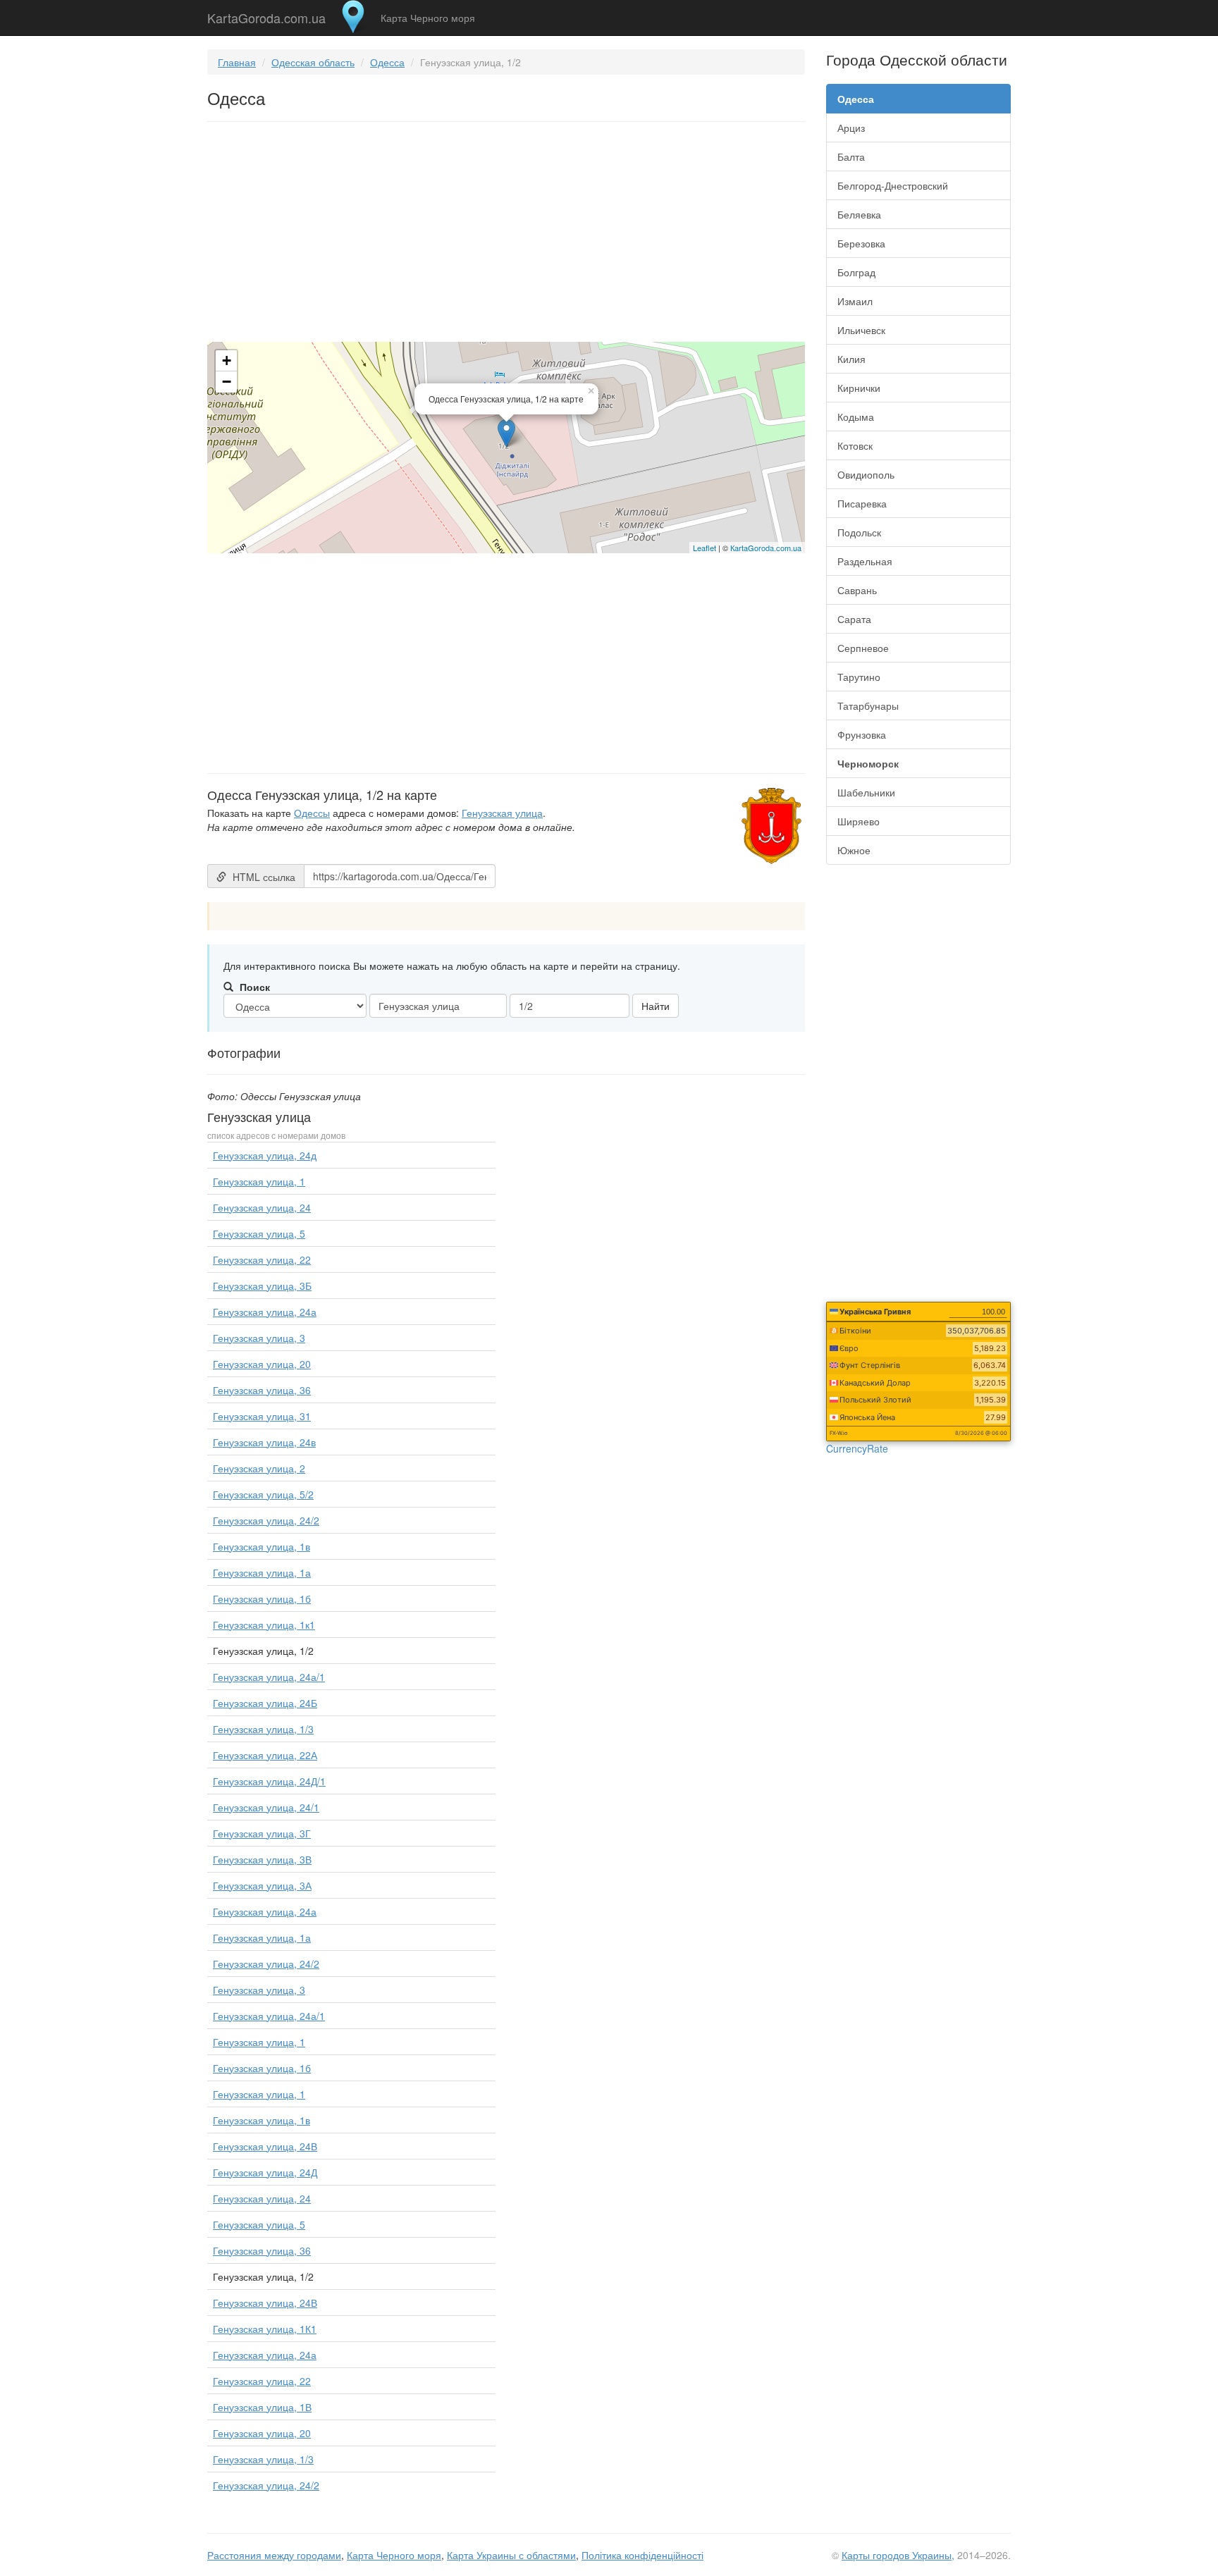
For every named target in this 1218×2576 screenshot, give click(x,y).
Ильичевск (861, 330)
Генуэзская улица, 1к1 (264, 1625)
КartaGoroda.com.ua (766, 548)
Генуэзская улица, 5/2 (263, 1494)
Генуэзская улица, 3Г (262, 1833)
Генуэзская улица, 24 (262, 1207)
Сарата (854, 619)
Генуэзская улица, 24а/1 (269, 1677)
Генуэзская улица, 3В (262, 1859)
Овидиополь (866, 474)
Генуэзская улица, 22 (262, 1259)
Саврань (857, 590)
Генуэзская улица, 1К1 (265, 2329)
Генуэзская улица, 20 (262, 1364)
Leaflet (705, 548)
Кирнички (859, 388)
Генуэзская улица (502, 813)
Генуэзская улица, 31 (262, 1416)
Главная (237, 62)
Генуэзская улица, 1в (262, 1546)
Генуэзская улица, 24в (264, 1442)
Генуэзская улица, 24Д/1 (269, 1781)
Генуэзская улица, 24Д (265, 2172)
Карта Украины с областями (511, 2555)
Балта (851, 156)
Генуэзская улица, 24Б (265, 1703)
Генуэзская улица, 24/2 (266, 1520)
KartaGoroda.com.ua (266, 15)
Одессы (312, 813)
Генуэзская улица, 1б (262, 1598)
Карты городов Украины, (898, 2555)
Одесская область (313, 62)
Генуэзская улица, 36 (262, 1390)
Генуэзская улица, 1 (259, 1181)
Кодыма (856, 417)
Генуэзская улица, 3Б (262, 1286)
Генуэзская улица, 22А (265, 1755)
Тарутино (859, 677)
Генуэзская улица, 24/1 (266, 1807)
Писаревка (862, 503)
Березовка (861, 243)
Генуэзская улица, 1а (262, 1572)
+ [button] (227, 360)
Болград (856, 272)
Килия (851, 359)
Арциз (851, 128)
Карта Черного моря (428, 18)
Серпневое (863, 648)
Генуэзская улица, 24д (265, 1155)
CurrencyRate (857, 1448)
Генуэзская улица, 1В (262, 2407)
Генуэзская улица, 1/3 (263, 1729)
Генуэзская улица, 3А (262, 1885)
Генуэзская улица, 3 (259, 1338)
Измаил (855, 301)
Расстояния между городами (274, 2555)
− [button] (227, 382)
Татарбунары (868, 705)
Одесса (387, 62)
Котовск (855, 445)
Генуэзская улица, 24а (265, 1312)
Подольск (859, 532)
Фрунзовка (862, 734)
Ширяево (859, 821)
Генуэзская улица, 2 (259, 1468)
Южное (854, 850)
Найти (656, 1006)
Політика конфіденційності (642, 2555)
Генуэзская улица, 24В (265, 2146)
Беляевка (859, 214)
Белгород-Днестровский (893, 185)
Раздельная (865, 561)
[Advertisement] (506, 235)
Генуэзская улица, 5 (259, 1233)
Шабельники (866, 792)
